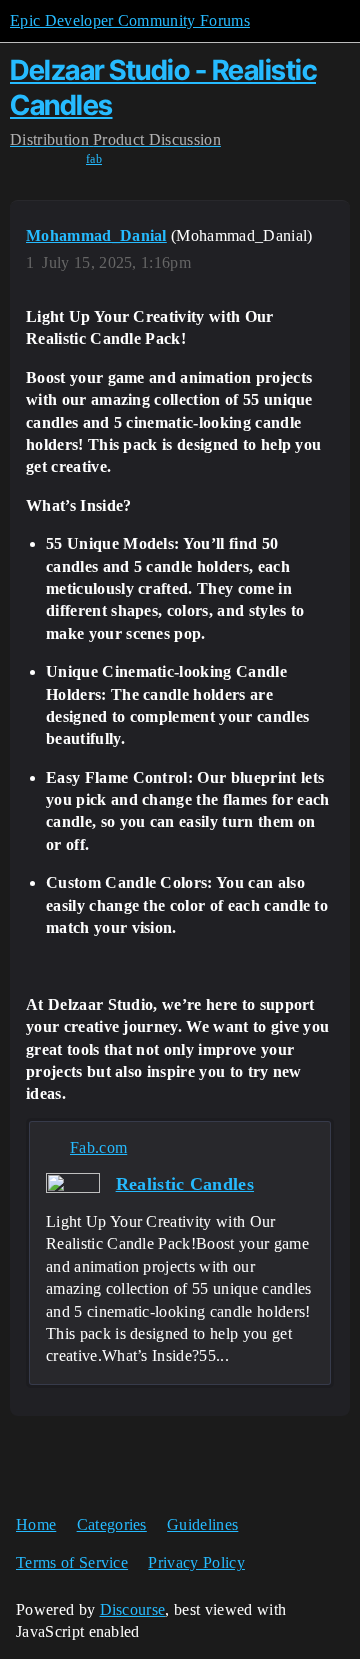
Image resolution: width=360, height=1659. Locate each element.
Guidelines (202, 1524)
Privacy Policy (196, 1562)
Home (36, 1524)
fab (94, 159)
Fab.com (98, 1147)
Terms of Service (72, 1562)
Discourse (133, 1609)
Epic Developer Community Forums (130, 20)
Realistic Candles (185, 1184)
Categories (112, 1524)
